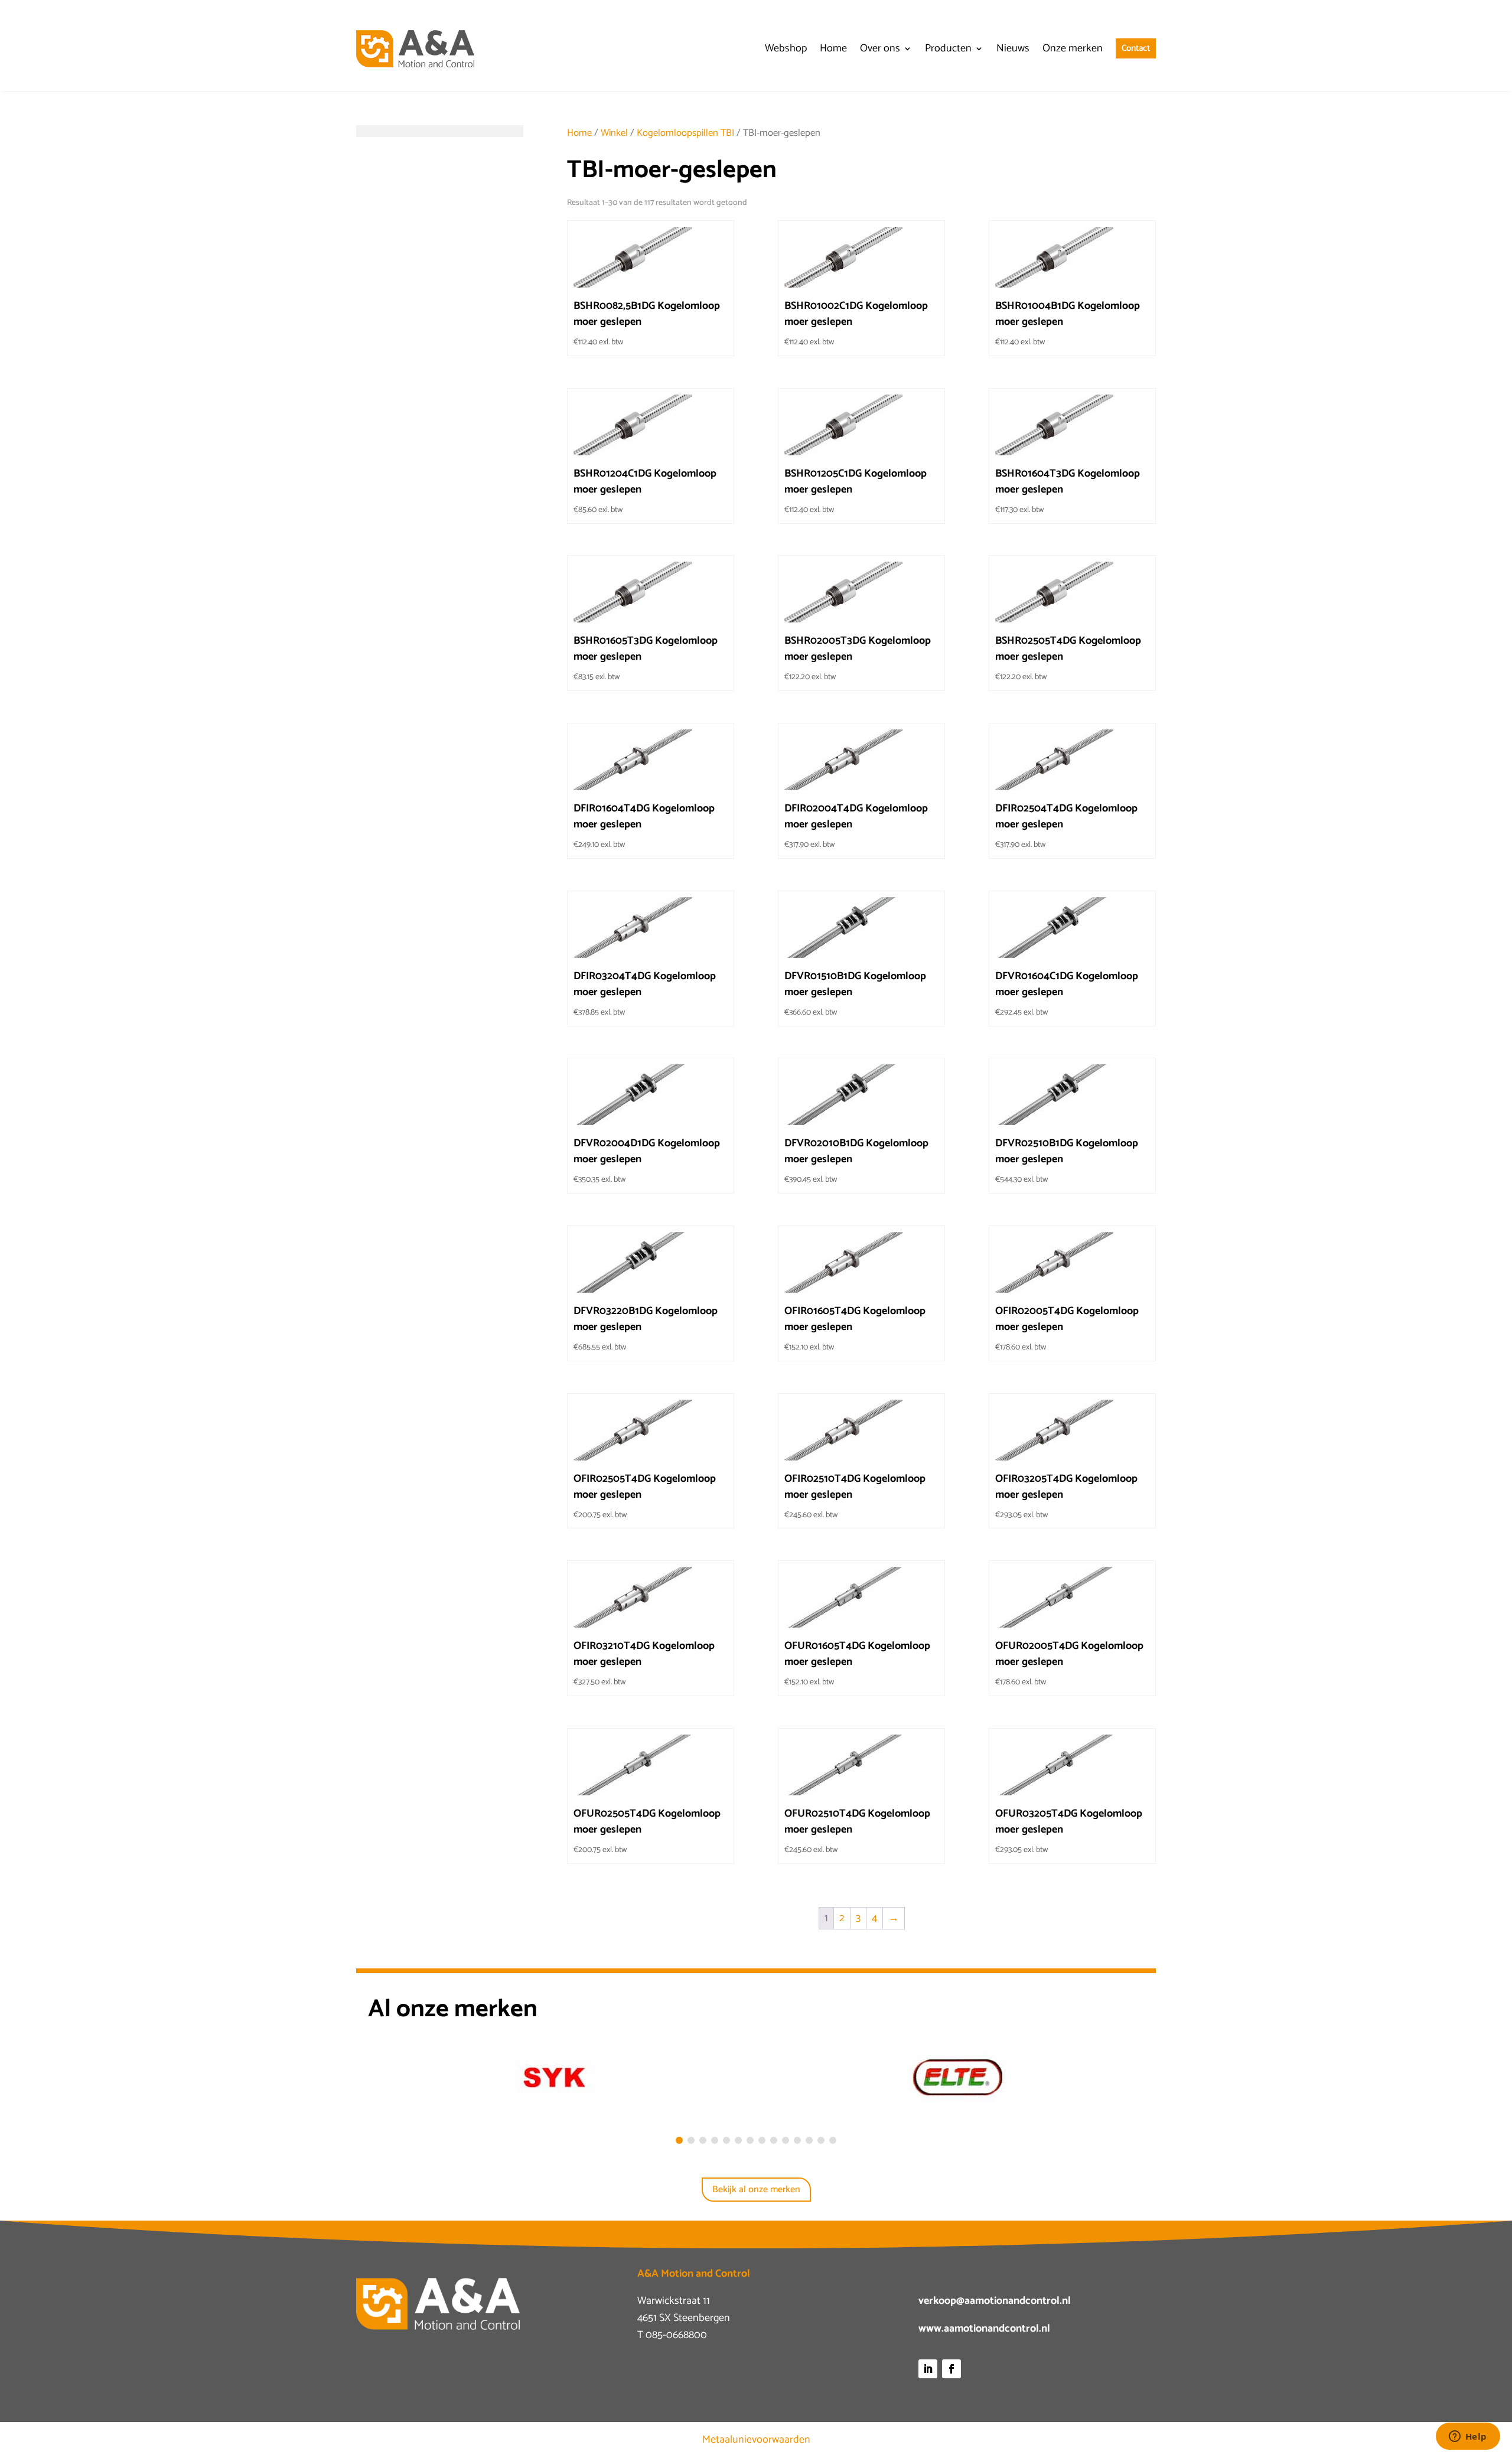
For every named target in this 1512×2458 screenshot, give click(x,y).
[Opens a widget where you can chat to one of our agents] (1468, 2437)
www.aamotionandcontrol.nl (984, 2329)
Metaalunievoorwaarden (756, 2440)
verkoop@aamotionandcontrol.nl (995, 2301)
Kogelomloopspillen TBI (685, 133)
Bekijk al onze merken (756, 2190)
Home (579, 133)
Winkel (614, 133)
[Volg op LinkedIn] (928, 2369)
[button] (679, 2140)
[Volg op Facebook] (951, 2369)
